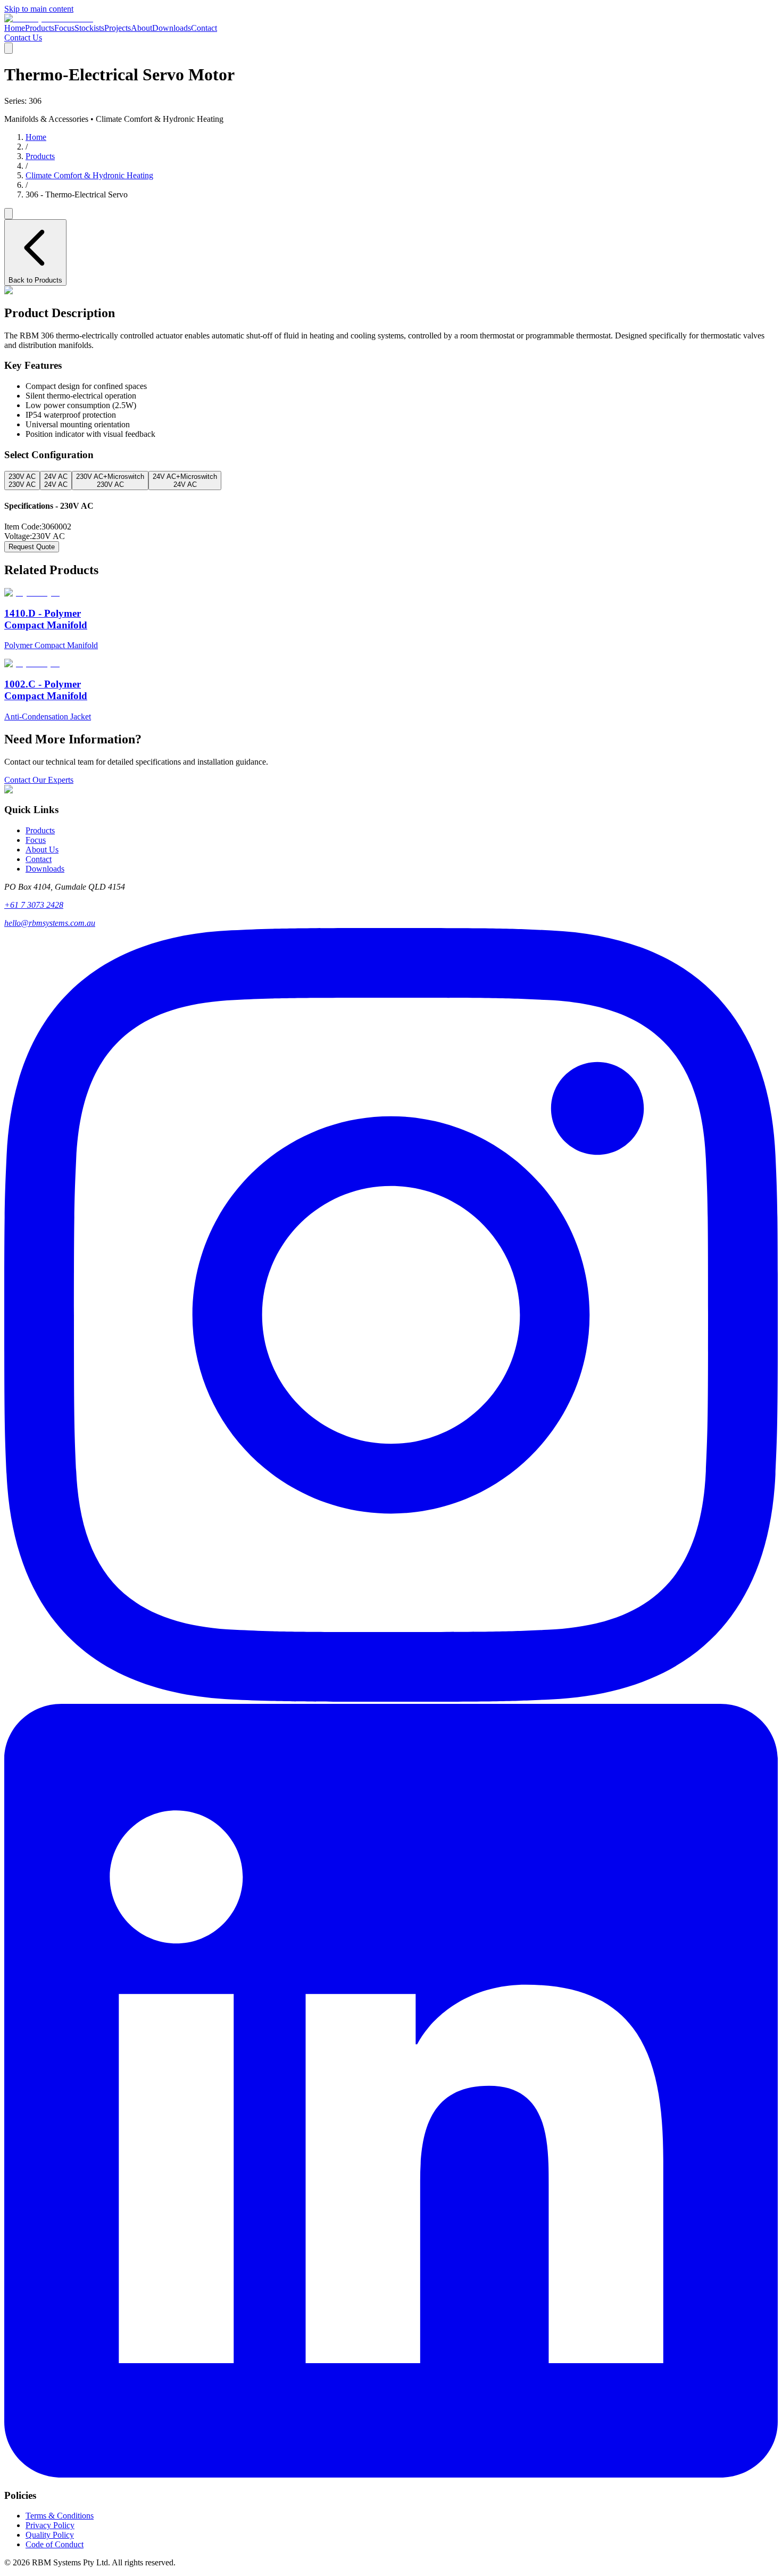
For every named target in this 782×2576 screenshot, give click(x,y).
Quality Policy (50, 2535)
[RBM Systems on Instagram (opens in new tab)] (391, 1699)
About (142, 28)
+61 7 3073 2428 (34, 905)
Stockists (89, 28)
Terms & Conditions (60, 2516)
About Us (42, 850)
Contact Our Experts (39, 780)
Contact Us (23, 38)
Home (15, 28)
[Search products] (9, 214)
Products (40, 28)
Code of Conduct (55, 2544)
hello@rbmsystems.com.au (50, 923)
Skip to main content (39, 9)
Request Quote (32, 547)
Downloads (172, 28)
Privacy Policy (50, 2525)
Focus (64, 28)
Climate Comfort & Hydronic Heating (89, 175)
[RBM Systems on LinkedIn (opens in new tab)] (391, 2475)
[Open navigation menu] (9, 48)
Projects (118, 28)
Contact (204, 28)
